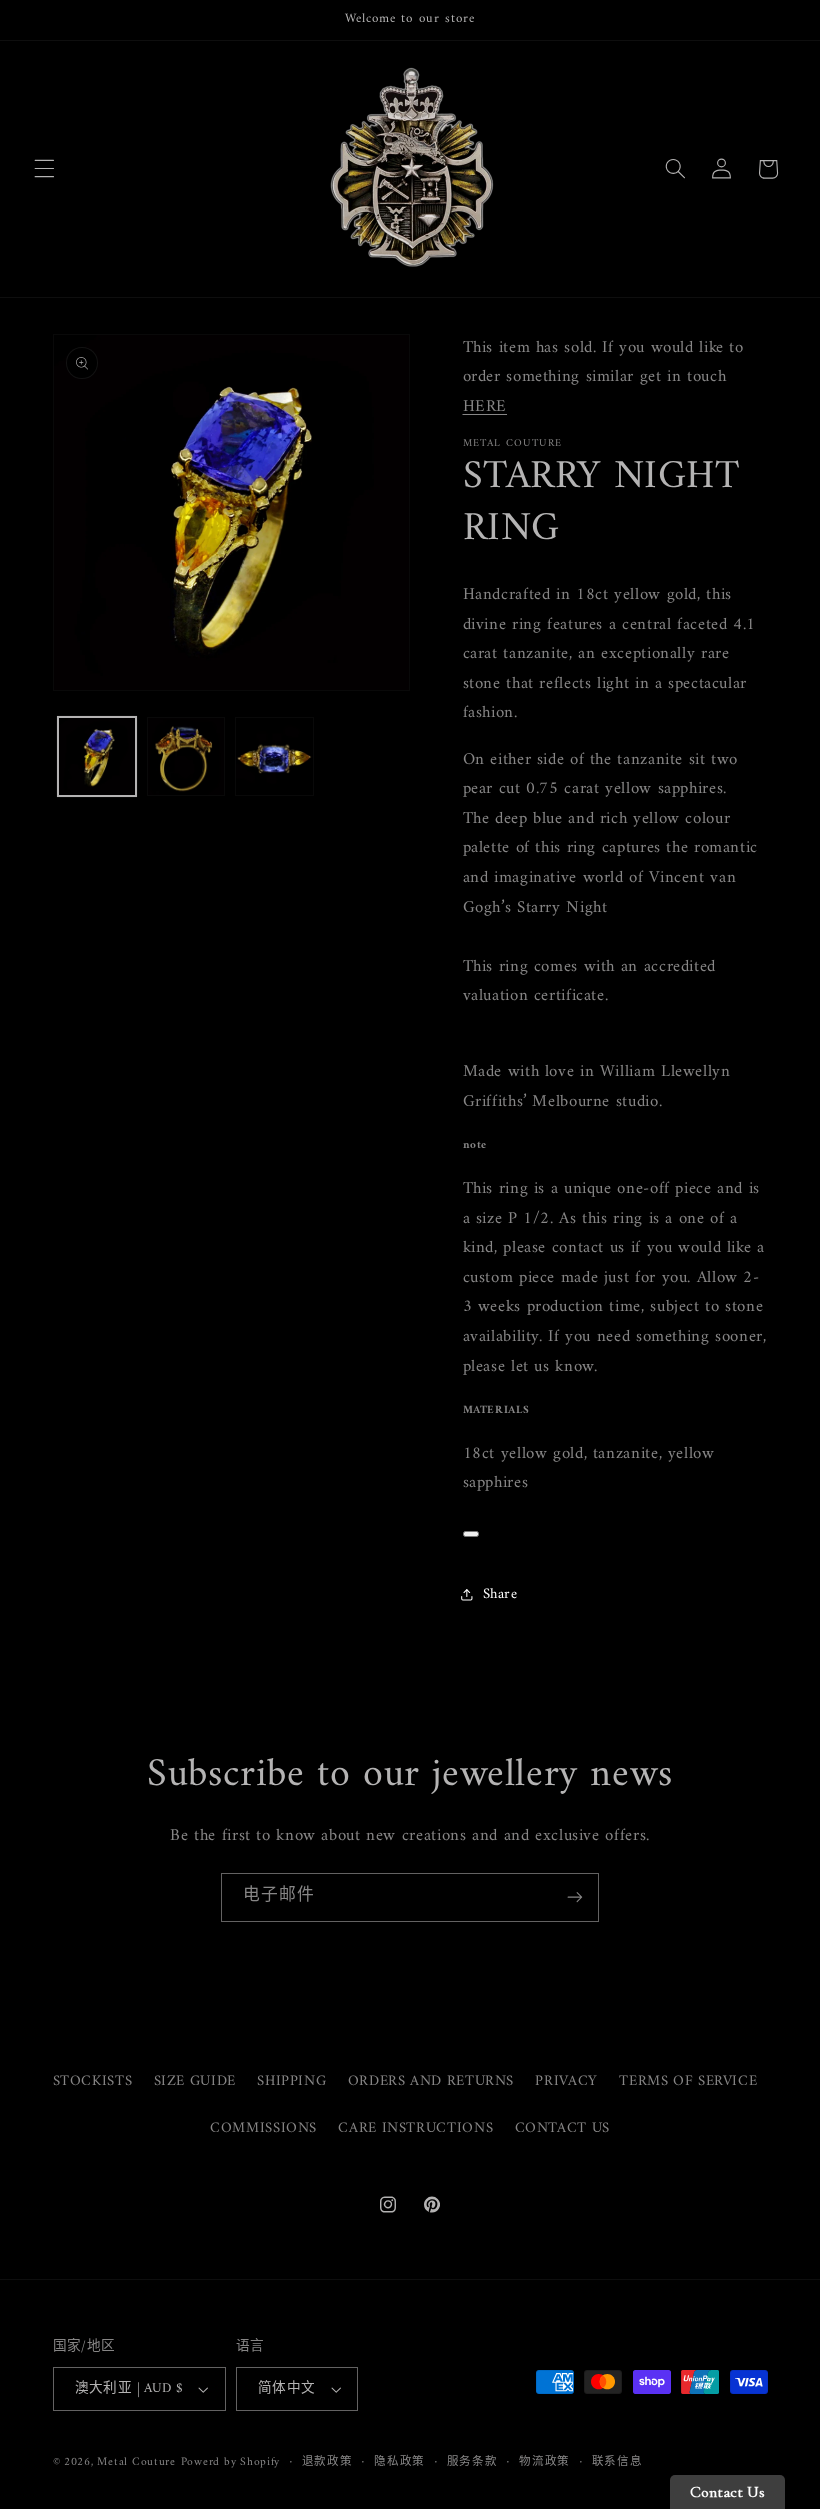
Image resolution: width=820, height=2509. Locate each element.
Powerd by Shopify (231, 2462)
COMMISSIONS (263, 2128)
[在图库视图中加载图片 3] (274, 756)
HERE (485, 407)
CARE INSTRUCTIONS (415, 2128)
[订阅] (575, 1897)
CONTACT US (562, 2128)
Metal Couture (136, 2462)
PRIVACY (566, 2081)
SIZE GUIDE (195, 2081)
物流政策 (544, 2462)
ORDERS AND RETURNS (431, 2081)
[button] (44, 169)
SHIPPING (291, 2081)
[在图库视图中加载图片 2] (186, 756)
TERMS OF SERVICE (688, 2081)
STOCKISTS (93, 2081)
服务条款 (472, 2462)
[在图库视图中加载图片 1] (97, 756)
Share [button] (500, 1594)
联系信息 (617, 2462)
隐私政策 (399, 2462)
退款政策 (327, 2462)
